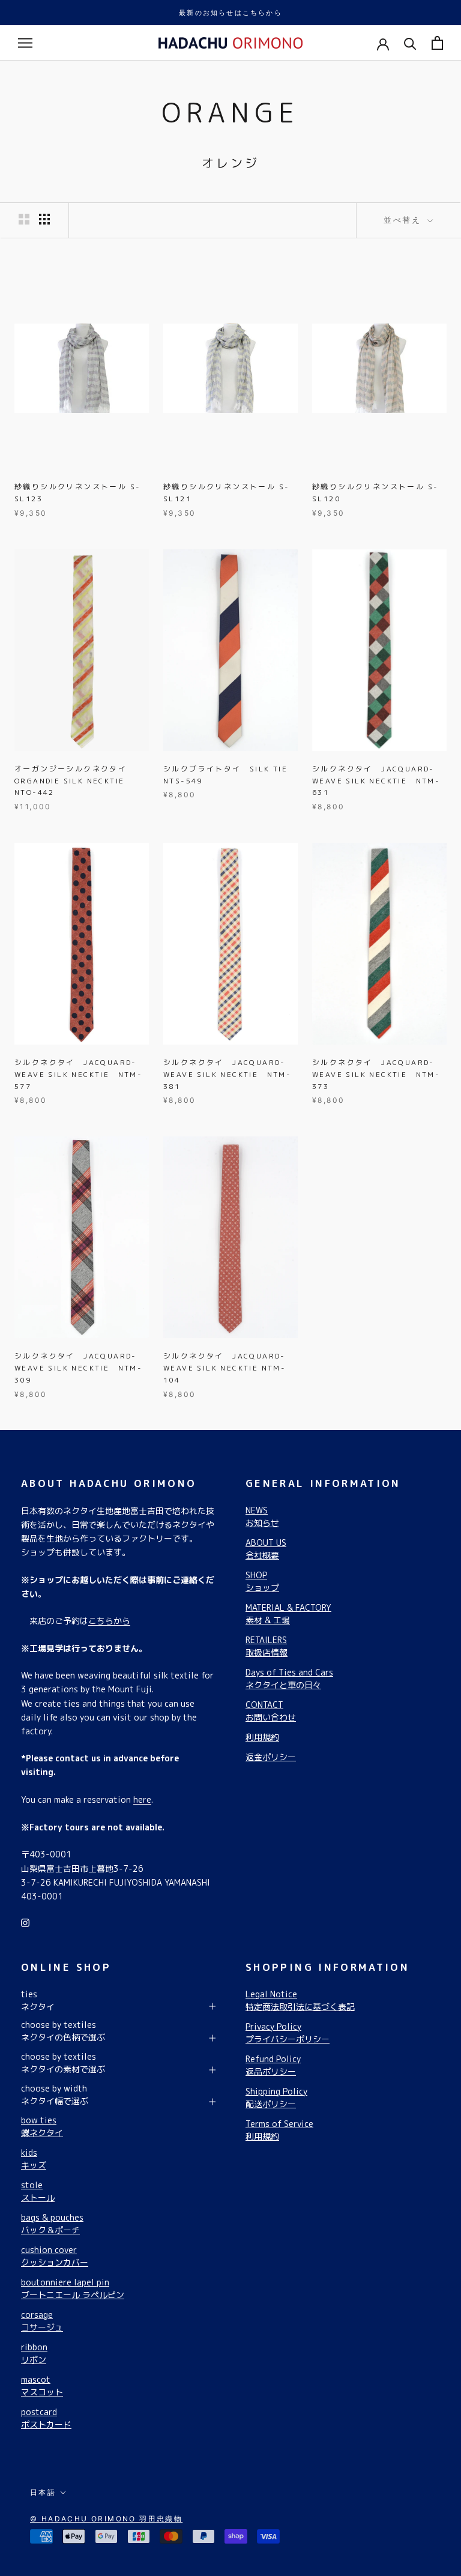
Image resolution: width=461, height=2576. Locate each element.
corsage (42, 2321)
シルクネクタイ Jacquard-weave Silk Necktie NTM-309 (78, 1368)
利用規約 (262, 1737)
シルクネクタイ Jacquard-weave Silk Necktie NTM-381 (227, 1074)
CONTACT (271, 1711)
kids (34, 2159)
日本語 (43, 2492)
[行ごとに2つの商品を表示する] (24, 219)
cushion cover (55, 2256)
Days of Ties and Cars (289, 1679)
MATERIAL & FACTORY (288, 1614)
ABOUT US (266, 1549)
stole (38, 2191)
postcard (46, 2418)
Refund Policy (273, 2065)
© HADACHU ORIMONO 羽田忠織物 (106, 2519)
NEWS (262, 1516)
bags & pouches (52, 2224)
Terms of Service (279, 2130)
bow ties (42, 2126)
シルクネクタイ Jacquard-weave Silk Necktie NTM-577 (78, 1074)
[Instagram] (25, 1922)
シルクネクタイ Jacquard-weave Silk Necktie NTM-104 (224, 1368)
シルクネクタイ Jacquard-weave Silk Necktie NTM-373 (376, 1074)
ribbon (34, 2353)
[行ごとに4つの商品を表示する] (44, 219)
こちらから (109, 1621)
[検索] (410, 43)
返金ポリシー (271, 1757)
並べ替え (404, 220)
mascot (42, 2386)
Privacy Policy (288, 2033)
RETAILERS (267, 1646)
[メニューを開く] (25, 43)
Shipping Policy (276, 2098)
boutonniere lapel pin (73, 2288)
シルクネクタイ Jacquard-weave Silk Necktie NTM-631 (376, 781)
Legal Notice (300, 2000)
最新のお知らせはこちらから (230, 13)
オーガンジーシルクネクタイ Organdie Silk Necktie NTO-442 (74, 781)
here (142, 1799)
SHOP (262, 1581)
